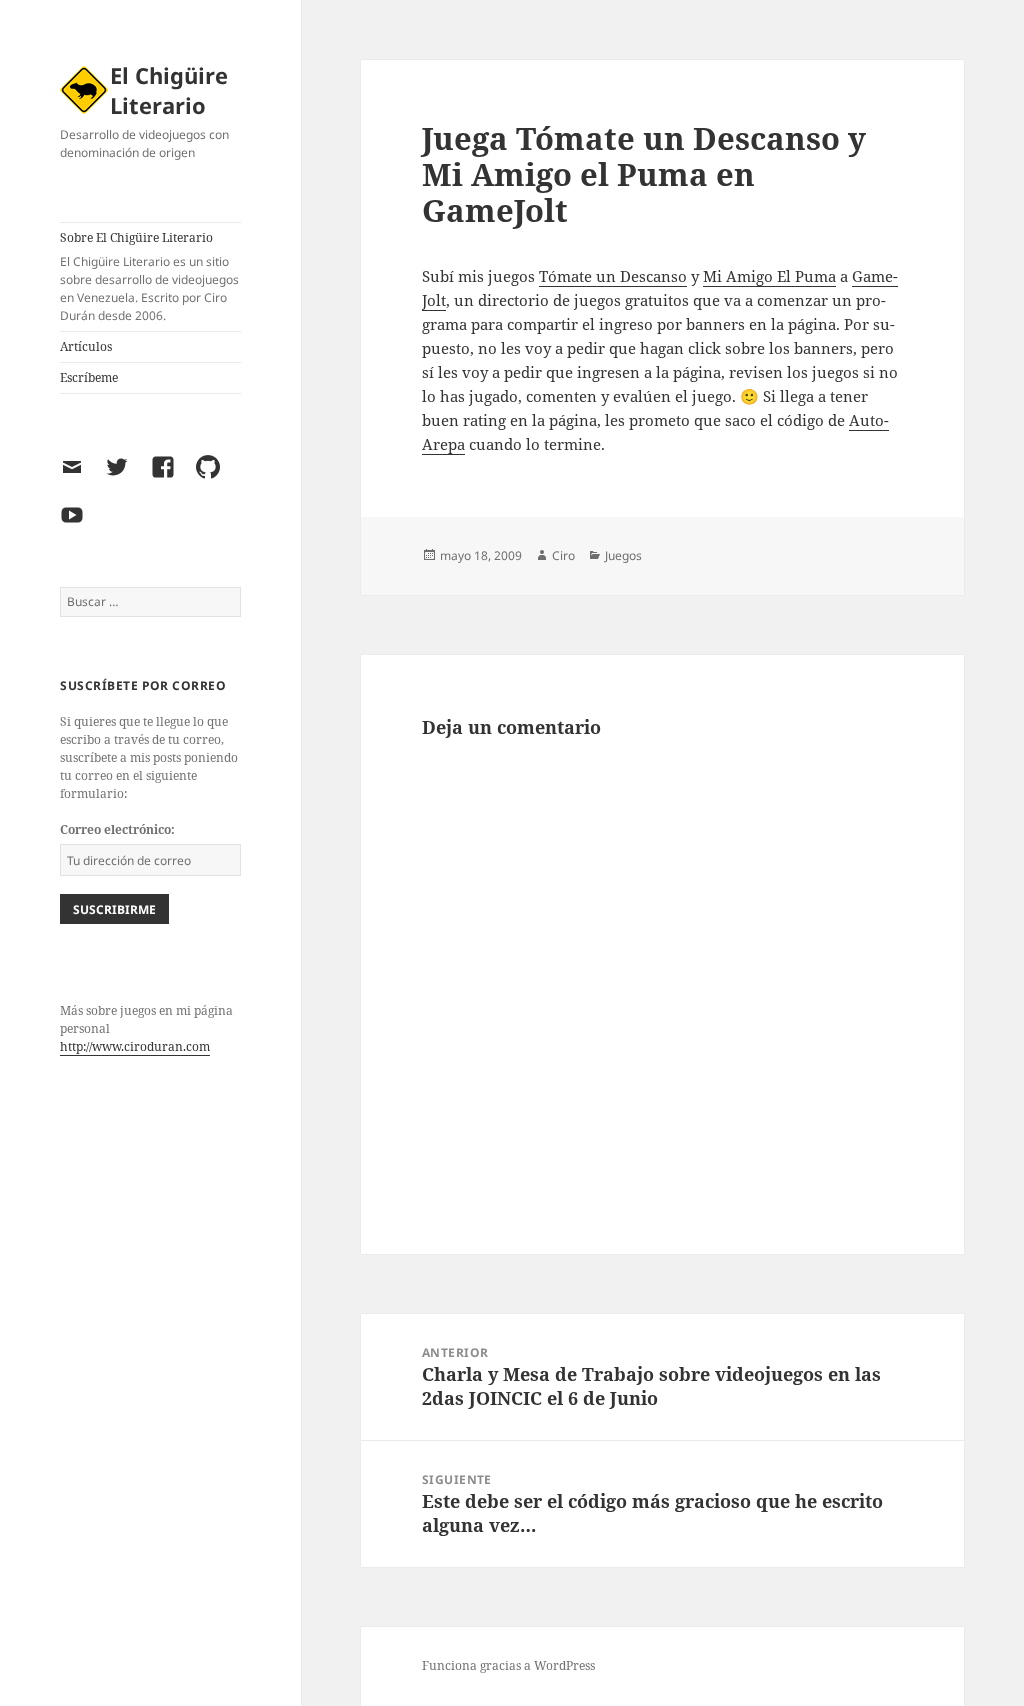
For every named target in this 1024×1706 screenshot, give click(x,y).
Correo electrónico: (117, 829)
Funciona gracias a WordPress (508, 1665)
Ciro (563, 555)
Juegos (623, 555)
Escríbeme (89, 377)
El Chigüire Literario (169, 90)
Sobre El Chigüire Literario (149, 276)
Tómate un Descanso (613, 276)
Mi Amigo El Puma (769, 276)
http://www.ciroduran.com (135, 1046)
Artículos (86, 346)
